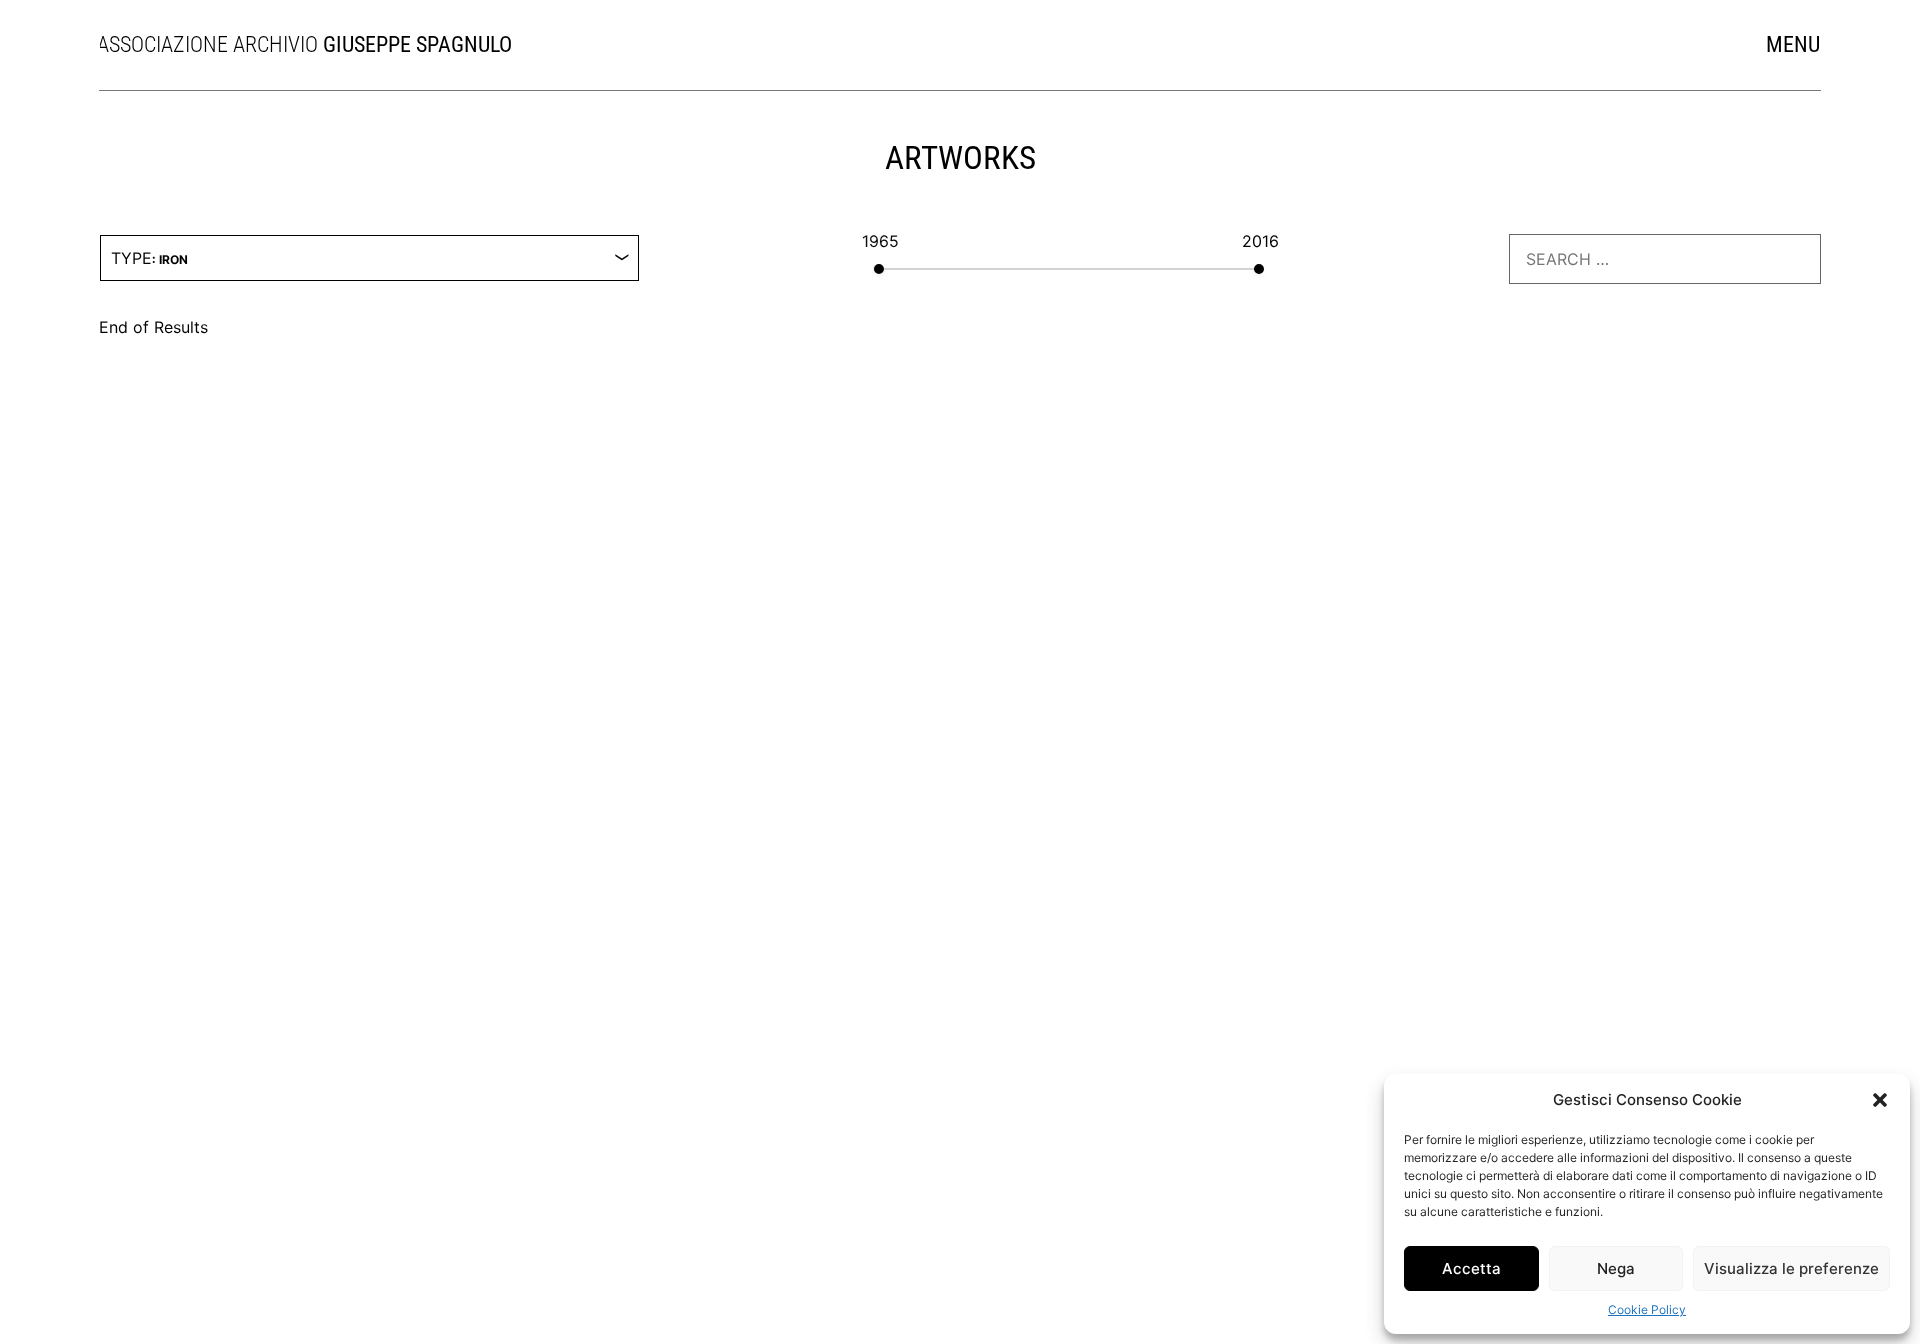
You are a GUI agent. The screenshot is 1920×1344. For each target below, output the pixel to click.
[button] (1880, 1100)
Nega (1616, 1268)
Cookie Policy (1647, 1309)
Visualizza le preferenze (1791, 1268)
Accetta (1471, 1268)
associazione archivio (344, 44)
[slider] (913, 269)
